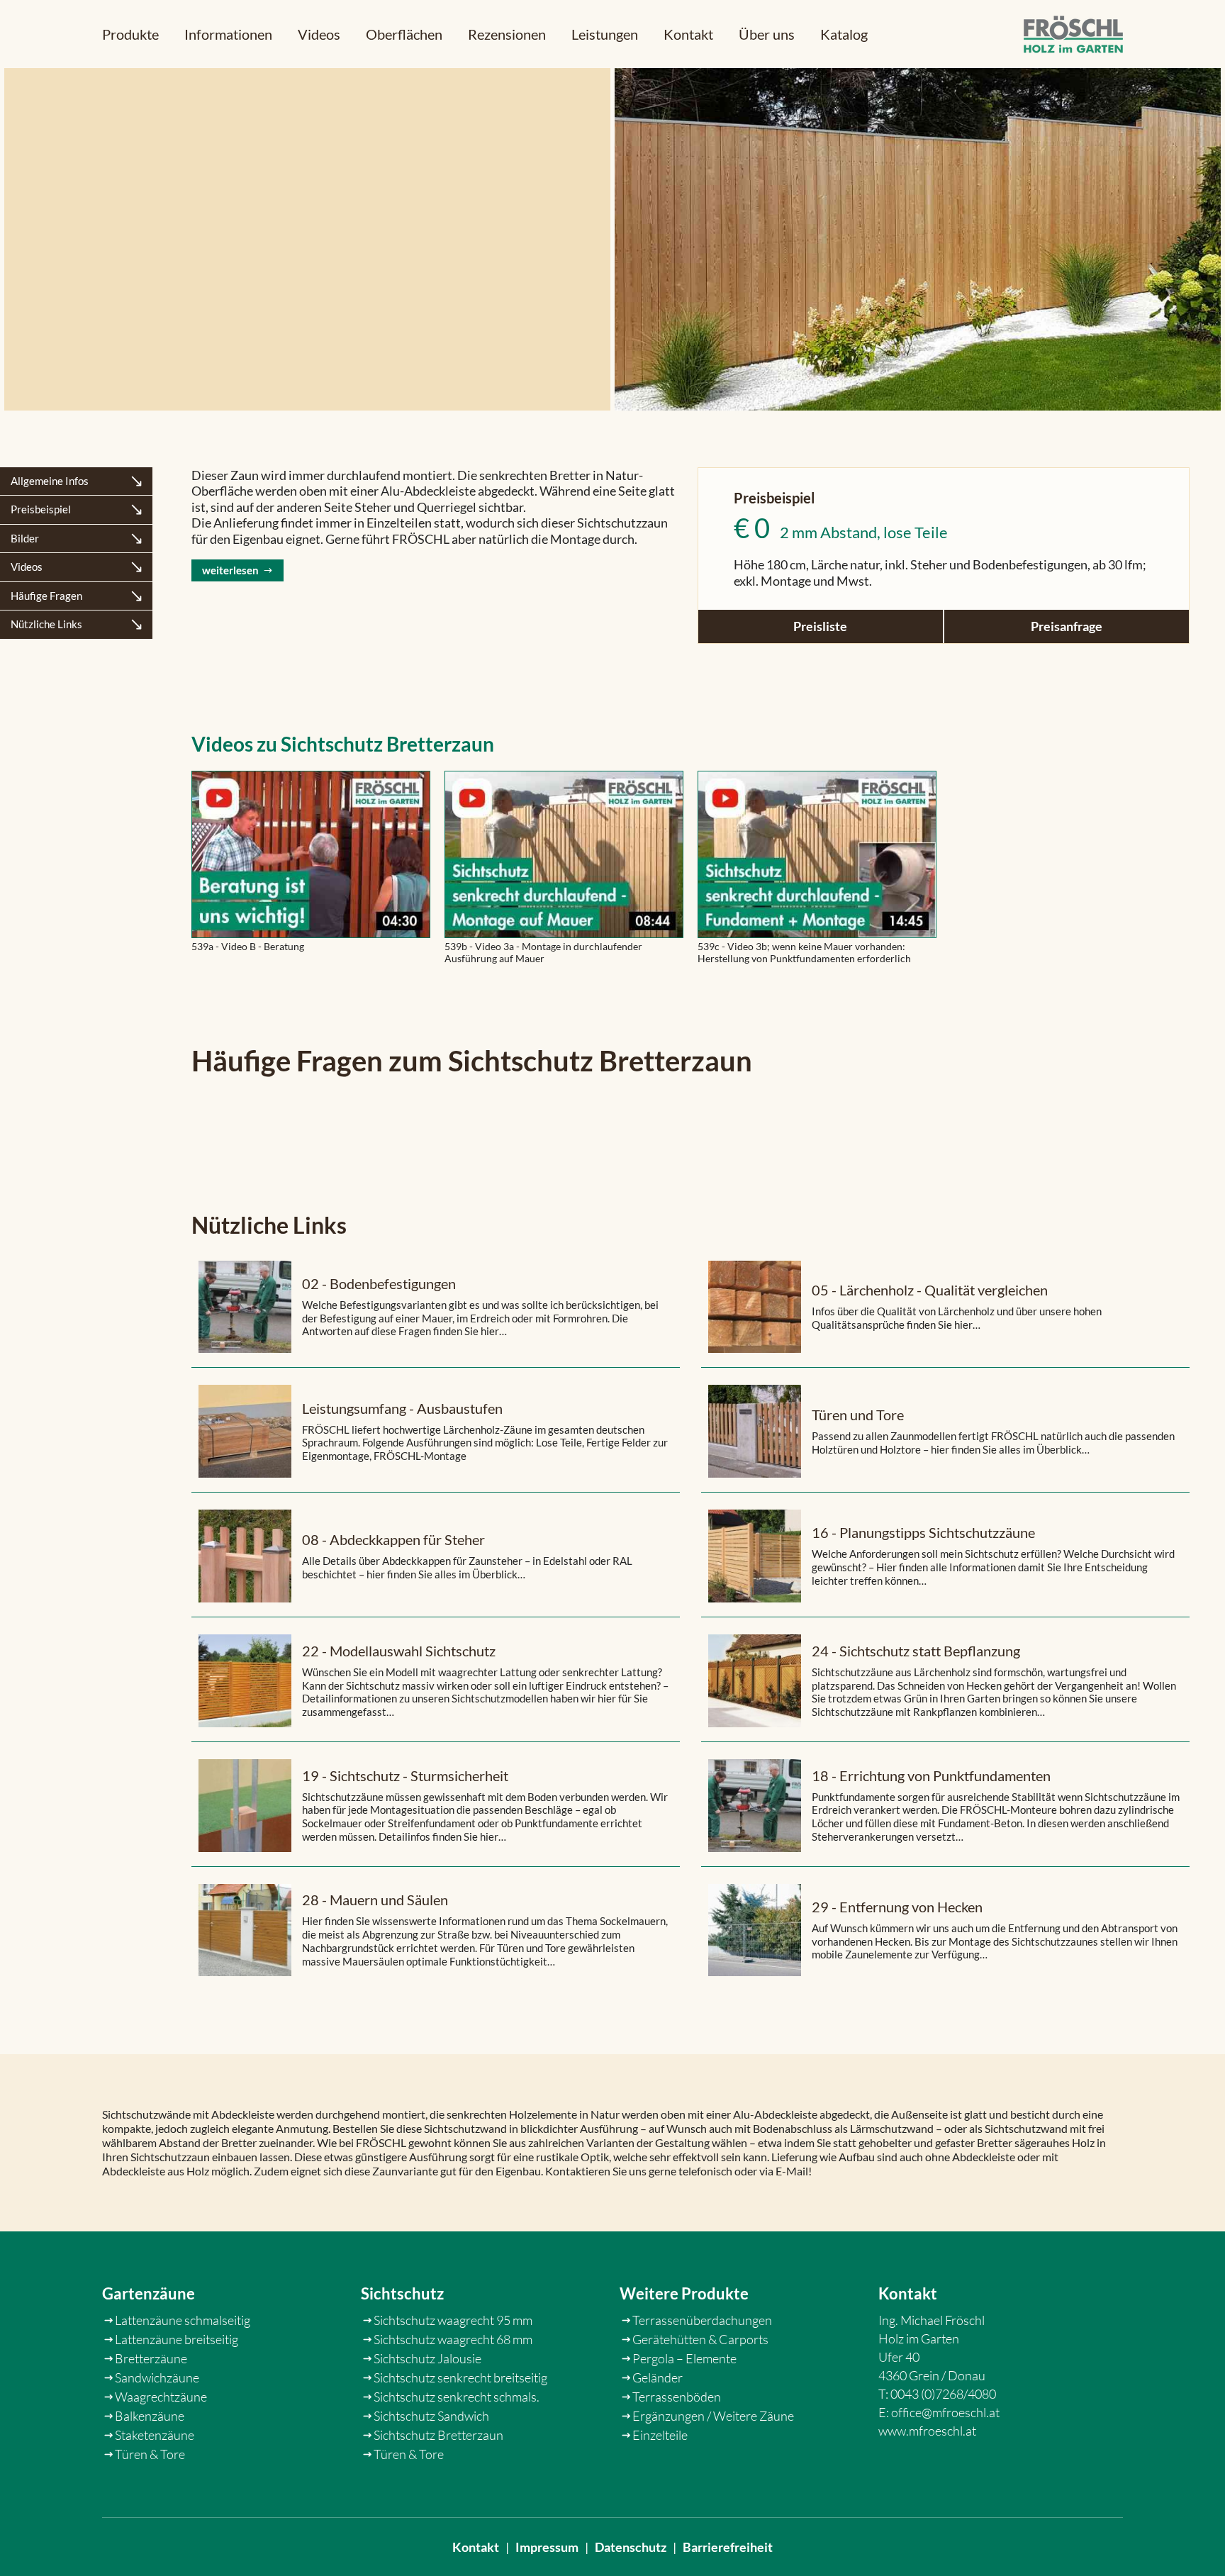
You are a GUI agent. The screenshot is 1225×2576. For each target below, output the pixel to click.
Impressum (547, 2547)
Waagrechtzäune (161, 2397)
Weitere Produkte (684, 2293)
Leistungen (605, 34)
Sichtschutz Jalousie (427, 2358)
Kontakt (688, 34)
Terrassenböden (677, 2397)
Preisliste (820, 626)
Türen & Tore (150, 2454)
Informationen (228, 34)
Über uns (767, 34)
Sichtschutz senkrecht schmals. (457, 2397)
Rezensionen (507, 34)
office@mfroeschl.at (945, 2412)
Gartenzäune (149, 2293)
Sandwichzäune (157, 2377)
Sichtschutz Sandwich (431, 2416)
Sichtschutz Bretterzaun (438, 2435)
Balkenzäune (150, 2416)
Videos (319, 34)
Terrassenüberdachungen (702, 2320)
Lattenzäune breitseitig (177, 2339)
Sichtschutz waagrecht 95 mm (453, 2320)
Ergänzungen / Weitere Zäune (713, 2416)
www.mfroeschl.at (927, 2431)
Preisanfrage (1067, 626)
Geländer (658, 2377)
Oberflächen (404, 34)
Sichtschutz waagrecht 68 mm (453, 2339)
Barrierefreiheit (728, 2547)
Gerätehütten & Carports (700, 2339)
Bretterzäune (151, 2358)
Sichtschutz (402, 2293)
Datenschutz (631, 2547)
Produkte (130, 34)
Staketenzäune (155, 2435)
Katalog (844, 34)
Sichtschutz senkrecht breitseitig (460, 2377)
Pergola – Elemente (684, 2358)
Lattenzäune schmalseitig (183, 2320)
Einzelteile (660, 2435)
